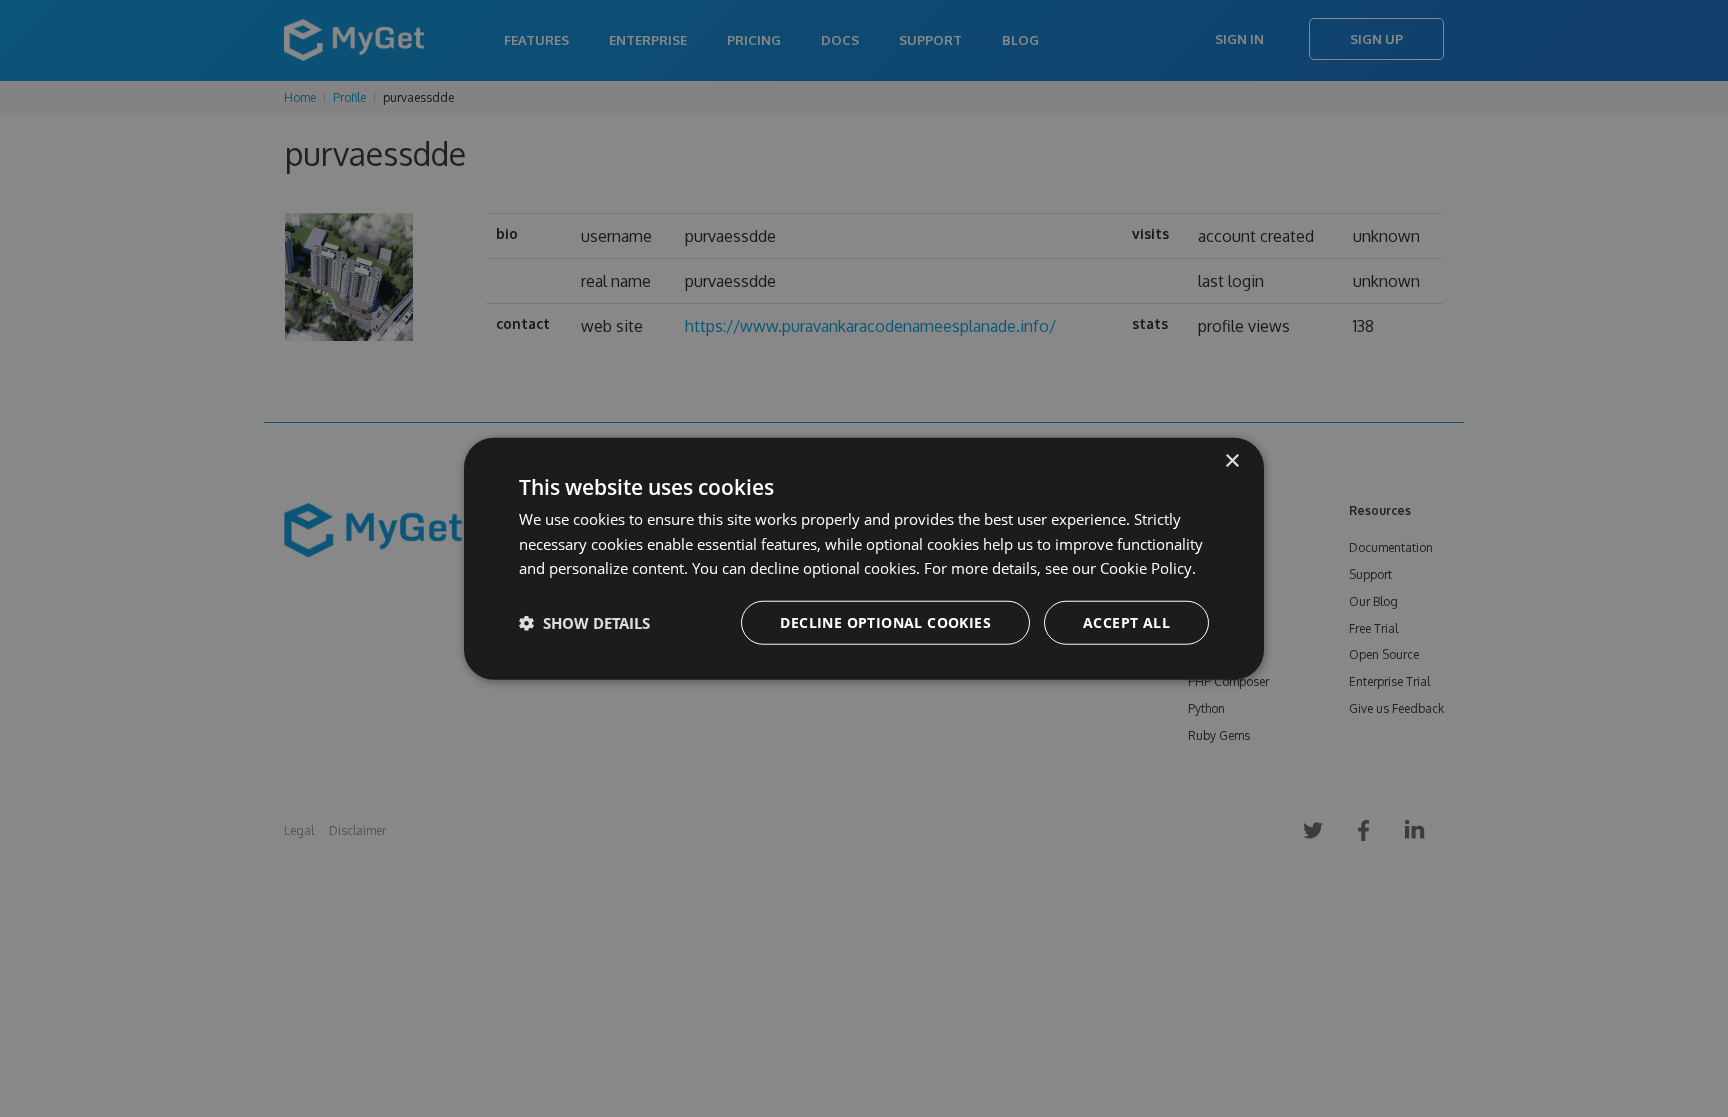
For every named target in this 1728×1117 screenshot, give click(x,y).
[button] (584, 623)
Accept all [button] (1126, 622)
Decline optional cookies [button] (885, 622)
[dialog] (864, 558)
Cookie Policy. (1148, 568)
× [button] (1231, 460)
